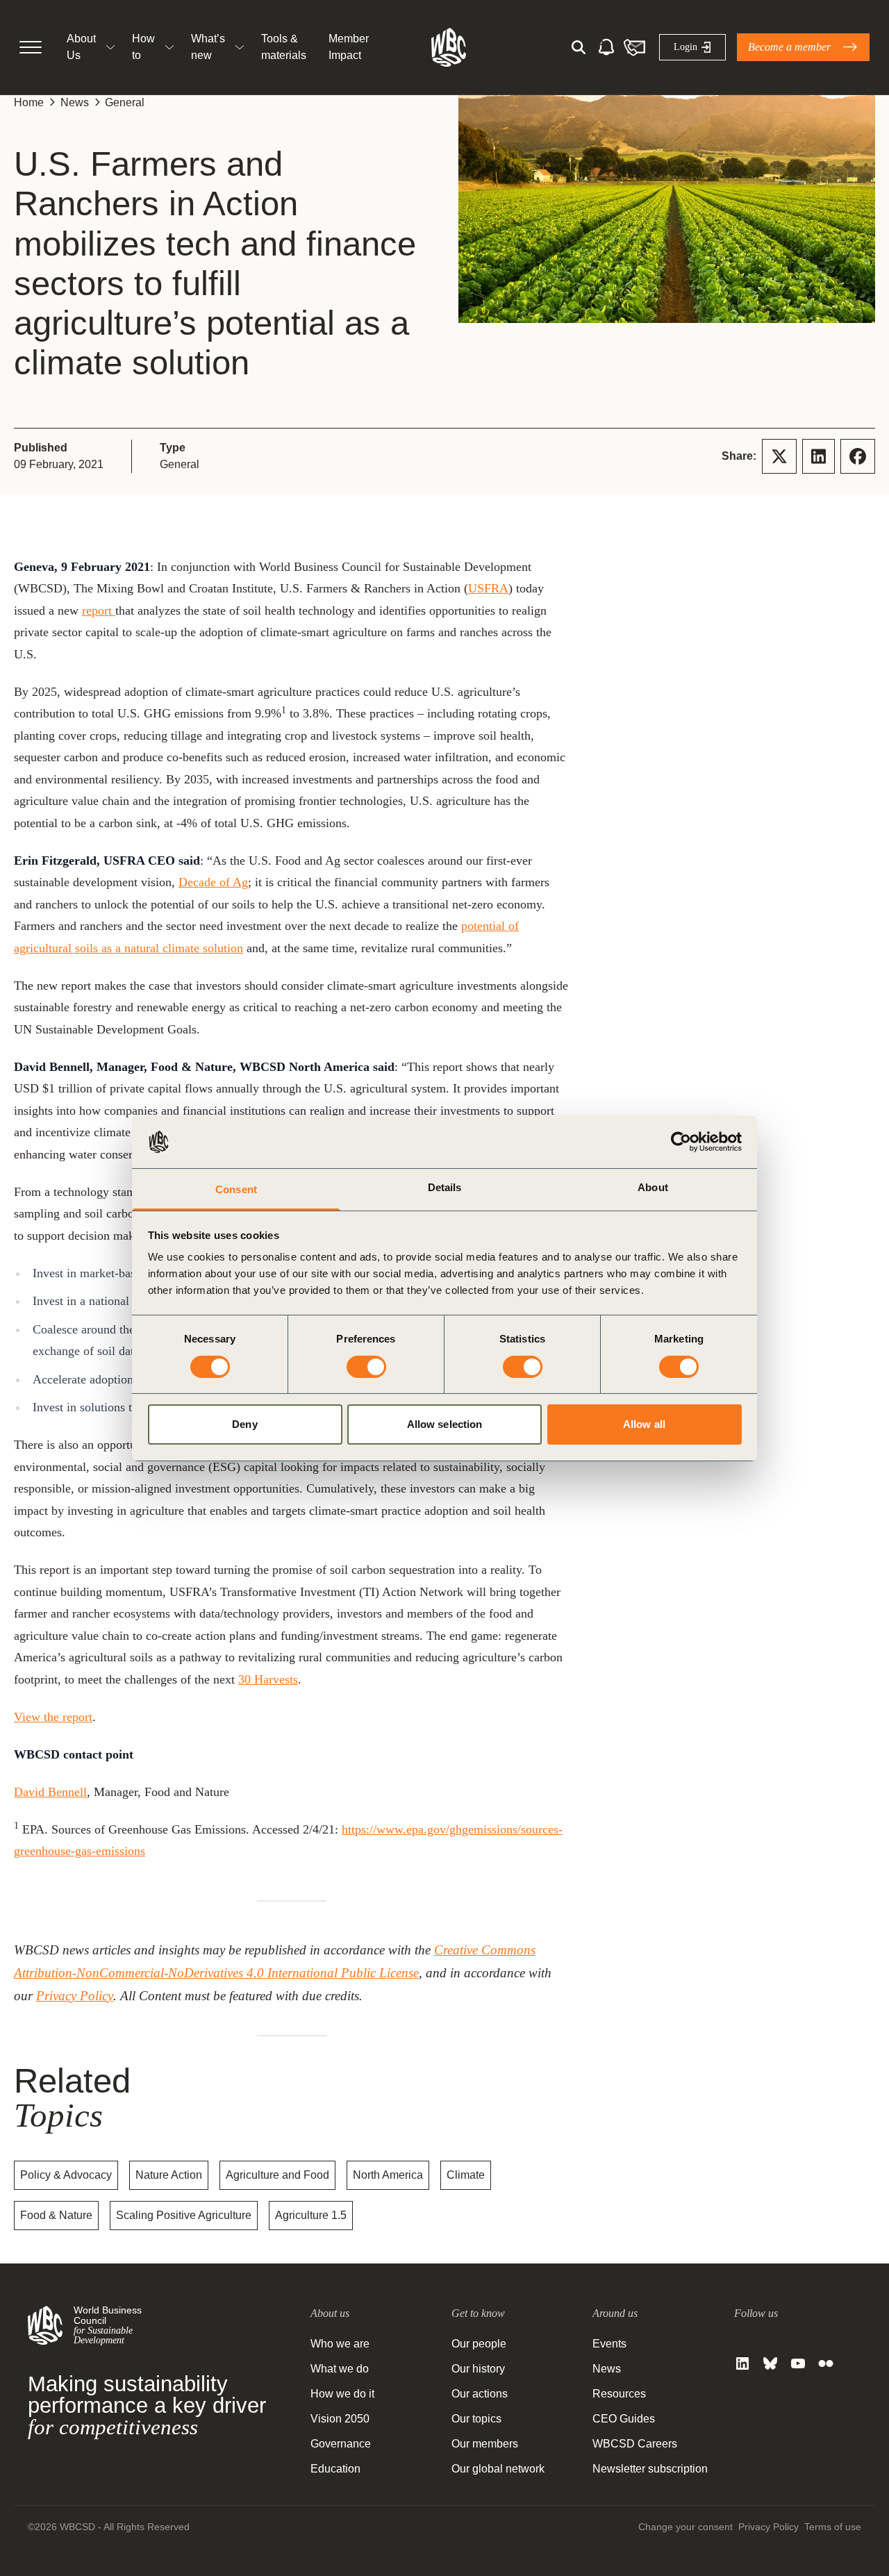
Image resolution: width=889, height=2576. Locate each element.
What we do (340, 2369)
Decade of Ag (213, 882)
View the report (53, 1717)
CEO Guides (624, 2419)
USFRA (488, 588)
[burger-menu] (31, 47)
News (75, 102)
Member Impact (349, 47)
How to (143, 47)
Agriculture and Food (277, 2175)
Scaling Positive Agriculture (184, 2215)
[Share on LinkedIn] (819, 456)
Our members (485, 2444)
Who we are (340, 2344)
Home (29, 102)
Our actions (480, 2394)
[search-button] (579, 47)
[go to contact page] (634, 47)
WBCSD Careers (635, 2444)
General (125, 102)
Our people (479, 2344)
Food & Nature (56, 2215)
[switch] (366, 1367)
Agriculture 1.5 (311, 2215)
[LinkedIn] (742, 2363)
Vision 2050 (340, 2419)
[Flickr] (826, 2363)
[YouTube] (798, 2363)
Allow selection (445, 1424)
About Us (81, 47)
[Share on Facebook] (858, 456)
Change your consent (686, 2527)
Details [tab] (445, 1187)
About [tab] (653, 1187)
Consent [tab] (236, 1189)
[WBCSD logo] (449, 47)
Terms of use (833, 2527)
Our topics (476, 2419)
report (99, 610)
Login (686, 47)
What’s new (208, 47)
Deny (244, 1424)
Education (335, 2469)
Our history (478, 2369)
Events (609, 2344)
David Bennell (50, 1792)
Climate (466, 2175)
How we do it (342, 2394)
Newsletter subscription (650, 2469)
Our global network (498, 2469)
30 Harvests (268, 1679)
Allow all (644, 1424)
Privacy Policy (75, 1996)
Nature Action (169, 2175)
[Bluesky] (770, 2363)
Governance (341, 2444)
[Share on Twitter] (779, 456)
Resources (619, 2394)
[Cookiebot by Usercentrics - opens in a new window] (681, 1142)
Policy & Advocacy (66, 2175)
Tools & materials (284, 47)
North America (388, 2175)
